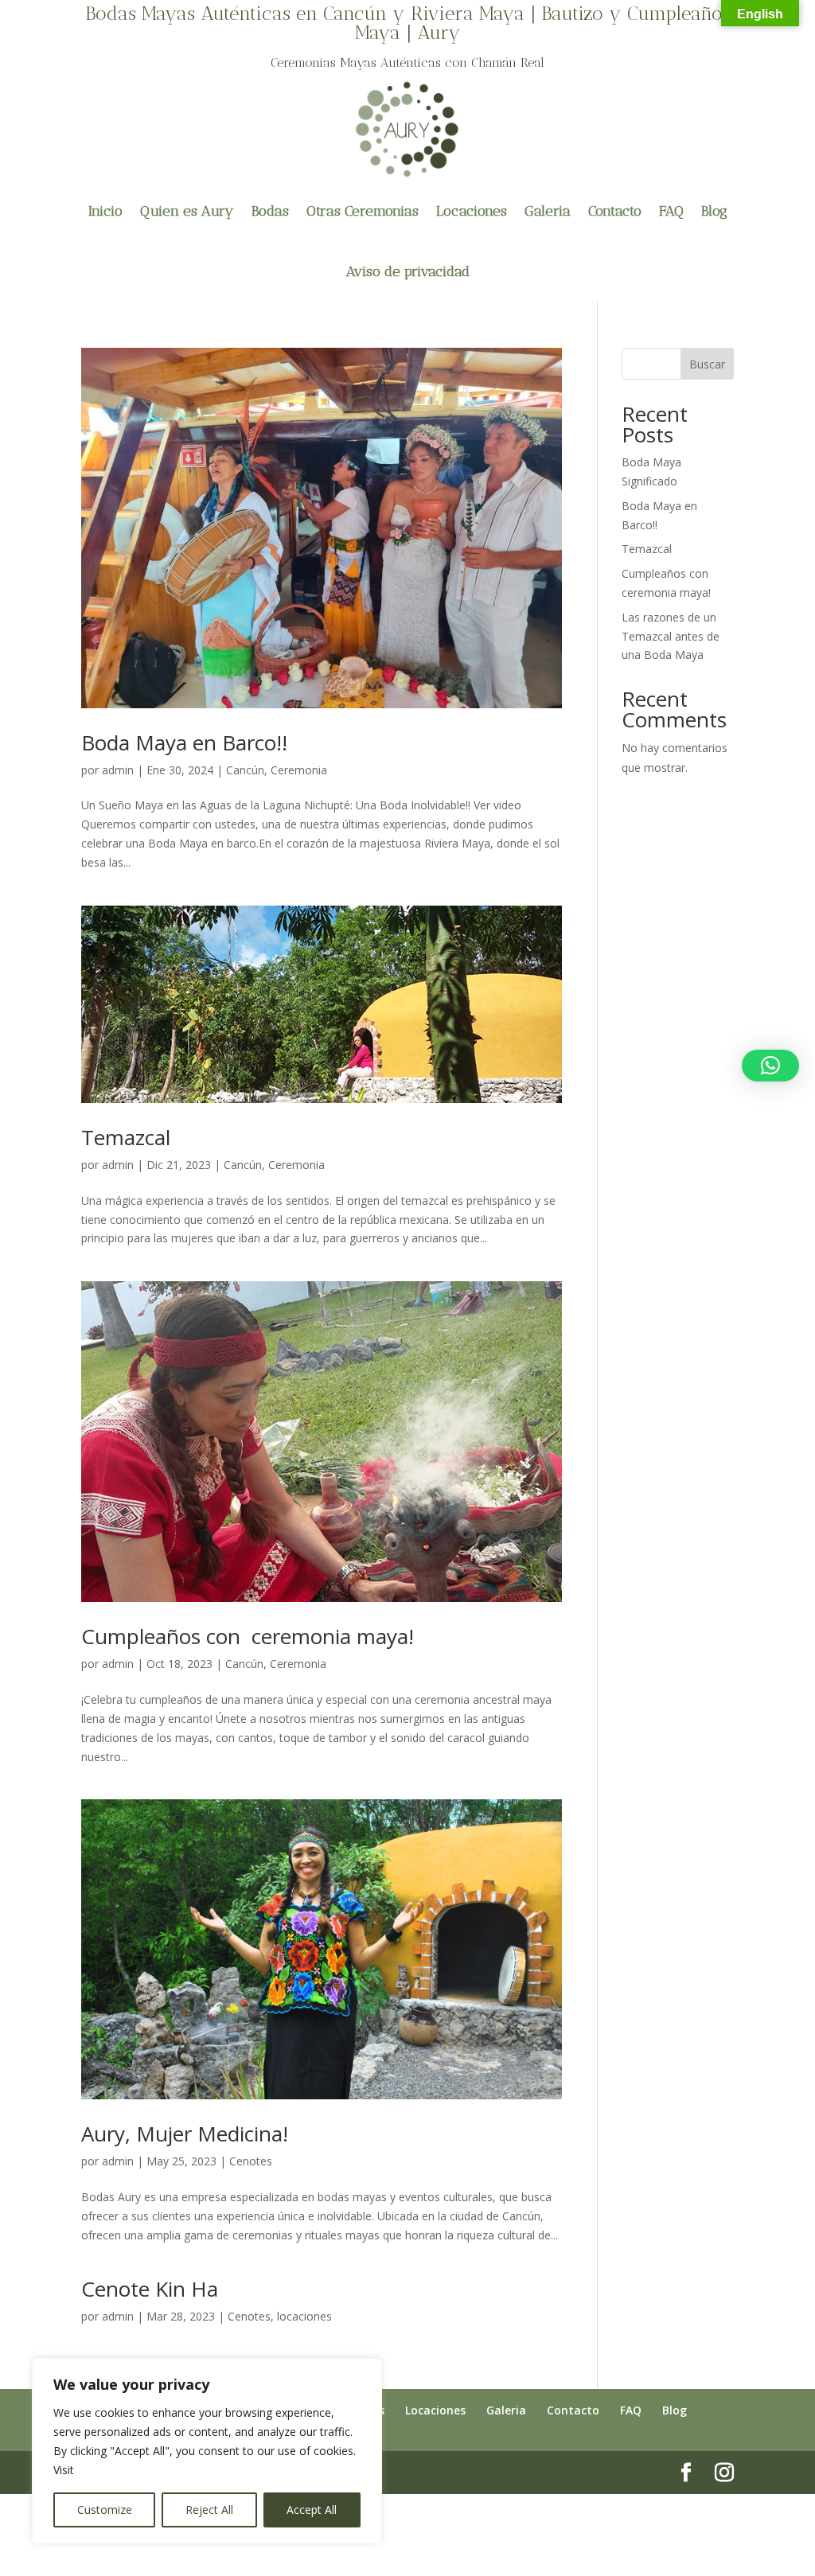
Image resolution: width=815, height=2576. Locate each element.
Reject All (209, 2510)
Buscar (707, 364)
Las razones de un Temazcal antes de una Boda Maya (671, 636)
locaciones (304, 2316)
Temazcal (126, 1137)
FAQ (671, 211)
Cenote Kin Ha (150, 2289)
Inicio (105, 211)
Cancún (245, 770)
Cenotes (251, 2161)
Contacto (615, 211)
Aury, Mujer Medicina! (185, 2134)
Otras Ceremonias (363, 211)
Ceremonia (299, 770)
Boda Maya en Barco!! (184, 742)
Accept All (312, 2510)
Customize (105, 2510)
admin (118, 770)
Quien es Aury (187, 211)
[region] (207, 2451)
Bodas (270, 211)
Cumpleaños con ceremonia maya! (248, 1636)
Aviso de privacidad (408, 271)
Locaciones (472, 211)
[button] (770, 1066)
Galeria (548, 211)
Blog (714, 211)
